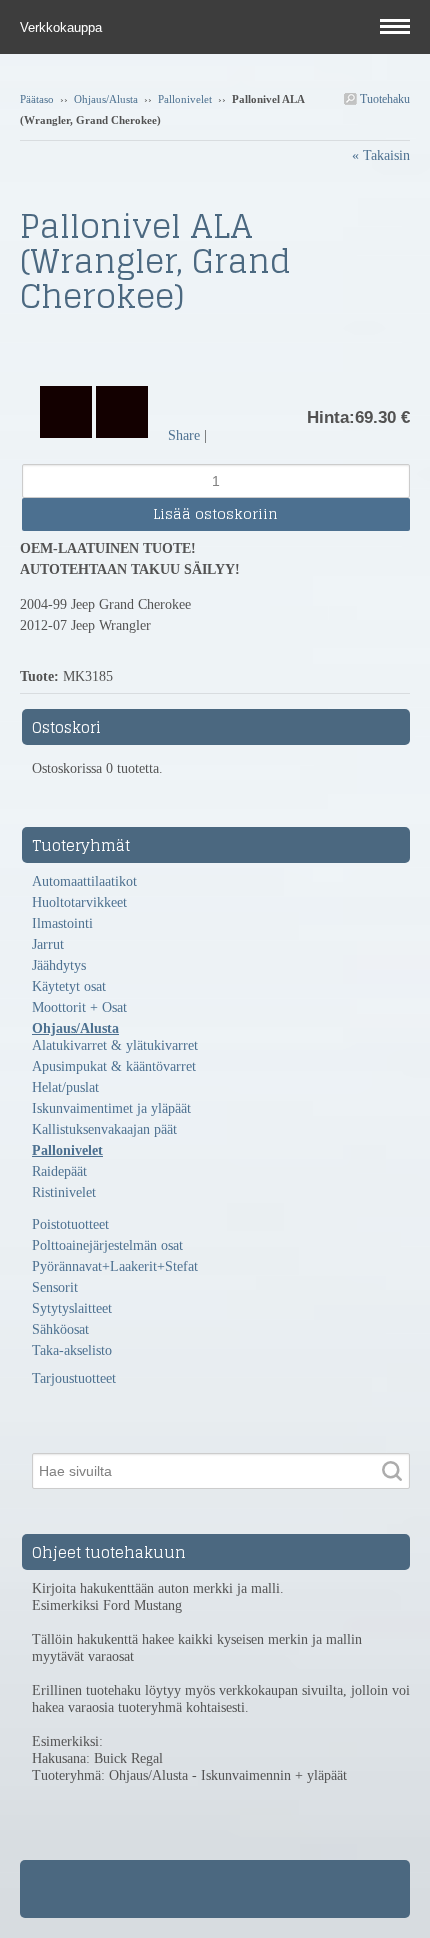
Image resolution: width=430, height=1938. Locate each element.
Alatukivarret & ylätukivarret (115, 1045)
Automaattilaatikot (84, 881)
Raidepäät (59, 1171)
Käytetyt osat (69, 986)
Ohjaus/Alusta (106, 99)
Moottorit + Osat (79, 1007)
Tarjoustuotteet (74, 1378)
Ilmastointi (62, 923)
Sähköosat (60, 1329)
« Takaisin (381, 155)
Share (184, 435)
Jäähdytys (59, 965)
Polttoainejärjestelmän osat (107, 1245)
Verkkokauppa (63, 27)
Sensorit (55, 1287)
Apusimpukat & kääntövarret (114, 1066)
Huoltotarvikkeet (79, 902)
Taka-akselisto (72, 1350)
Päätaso (37, 99)
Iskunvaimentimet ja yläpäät (111, 1108)
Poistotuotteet (70, 1224)
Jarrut (48, 944)
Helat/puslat (65, 1087)
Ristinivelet (64, 1192)
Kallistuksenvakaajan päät (104, 1129)
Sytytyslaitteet (72, 1308)
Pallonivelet (185, 99)
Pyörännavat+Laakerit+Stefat (115, 1266)
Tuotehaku (383, 99)
